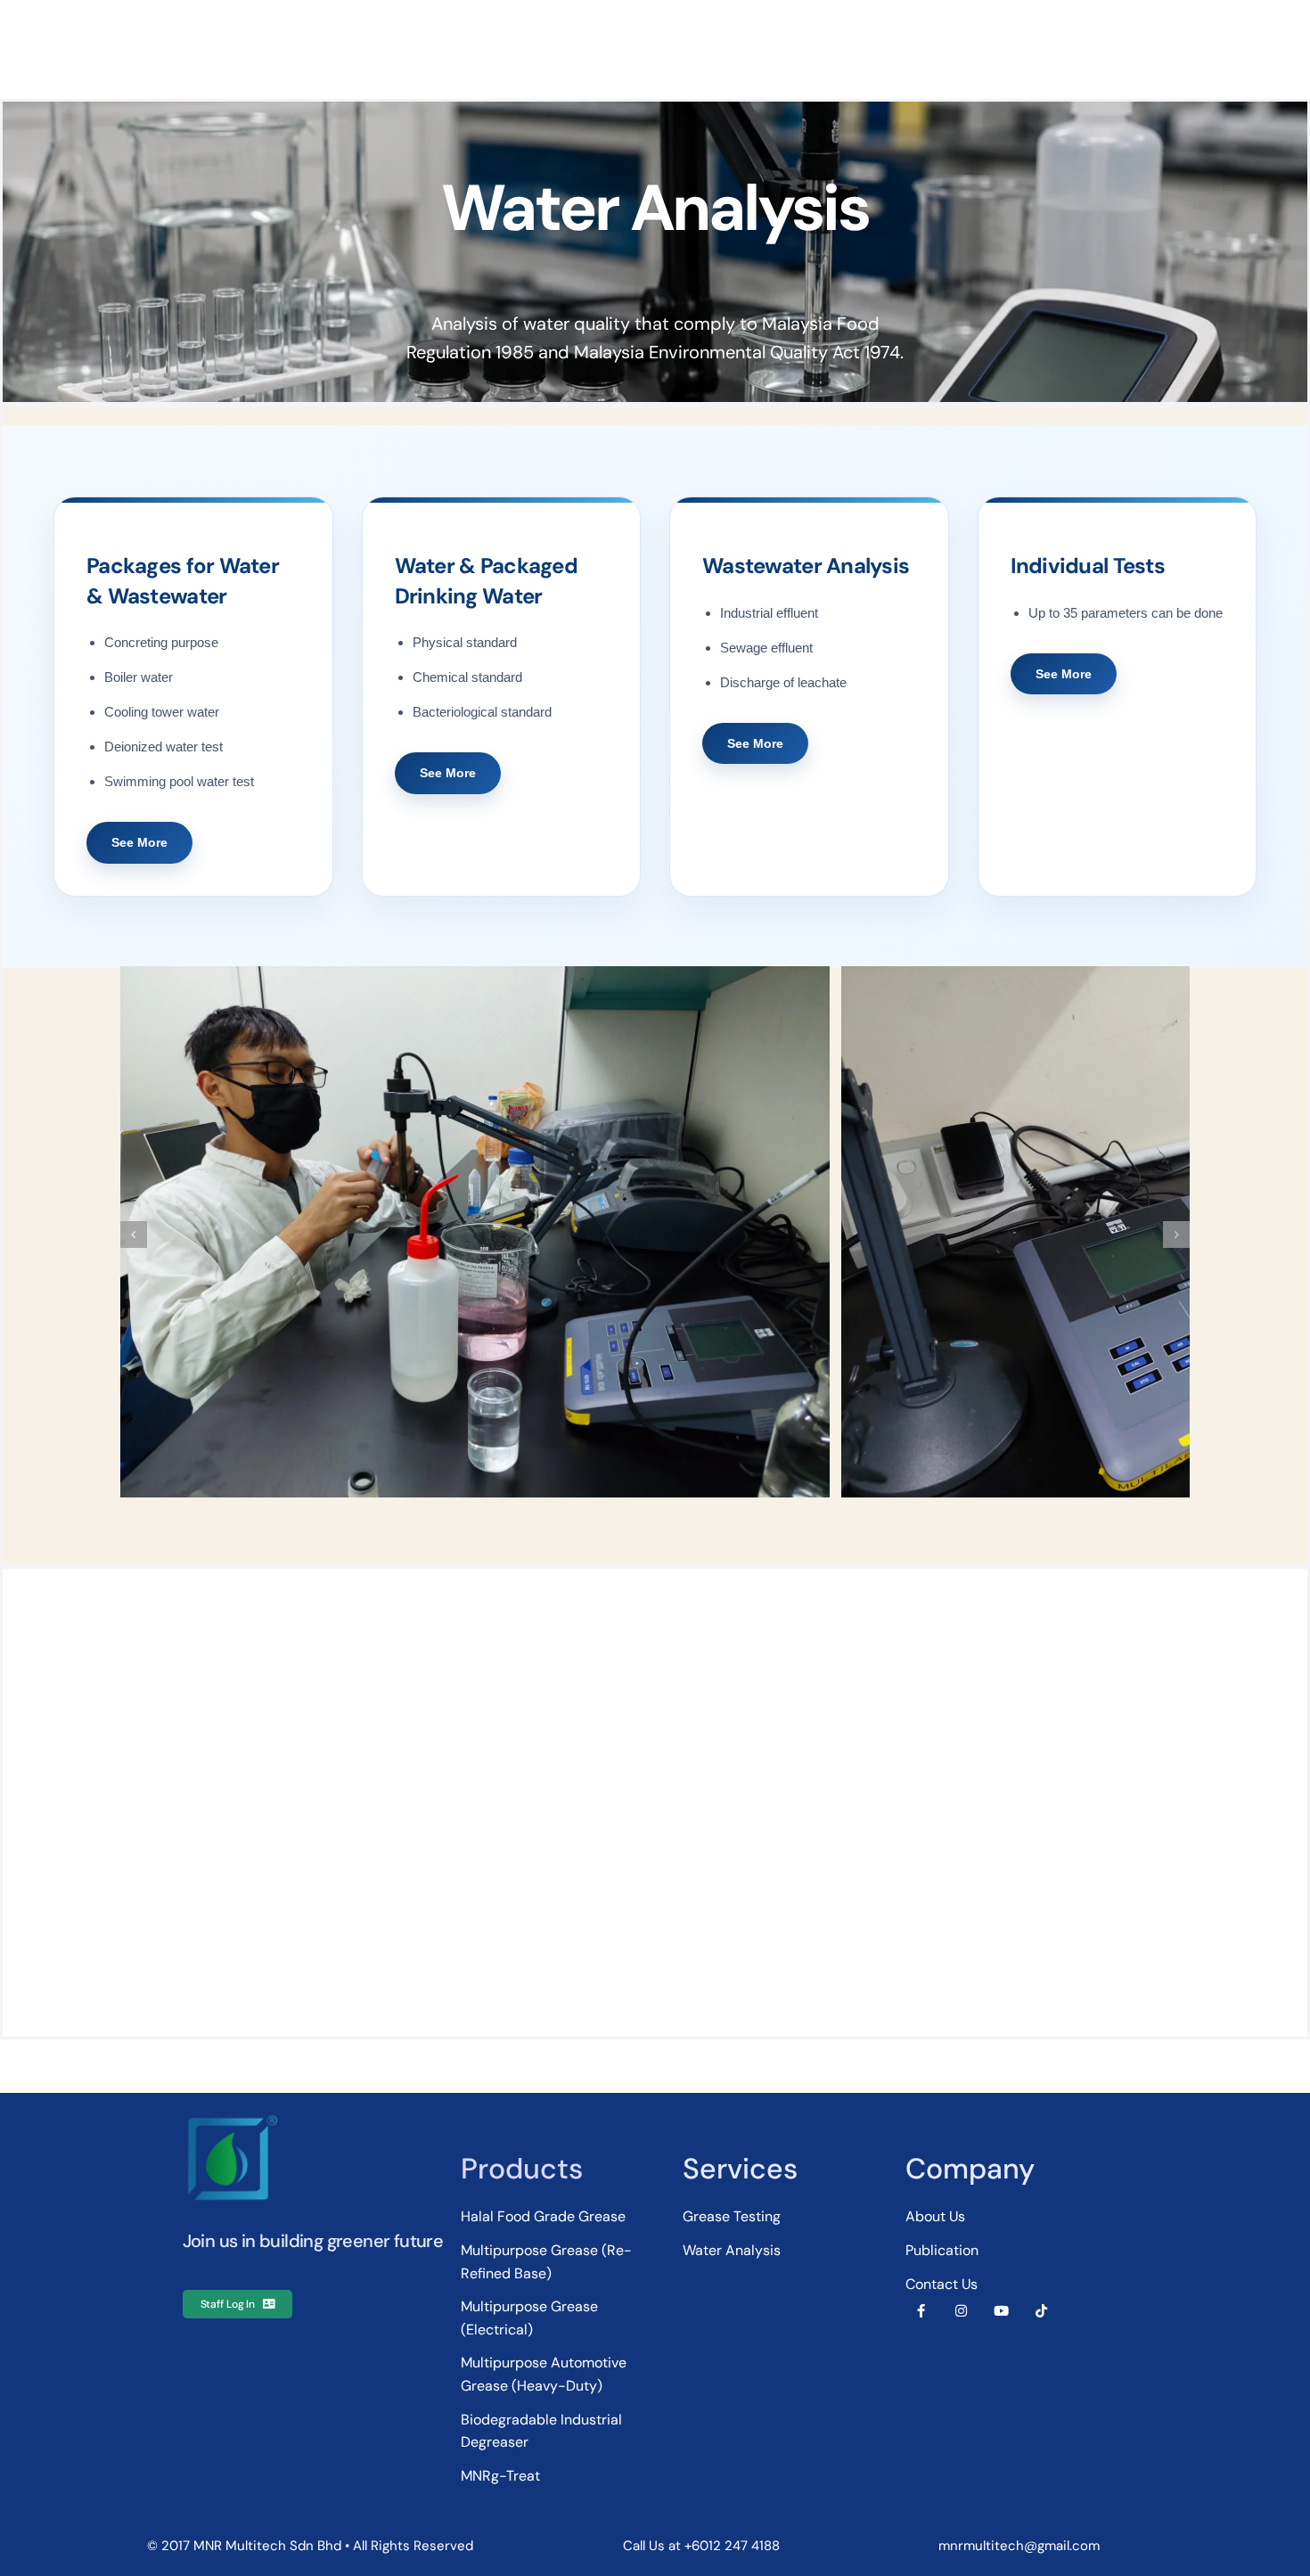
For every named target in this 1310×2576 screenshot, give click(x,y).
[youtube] (1001, 2311)
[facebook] (921, 2311)
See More (139, 842)
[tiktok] (1041, 2311)
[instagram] (961, 2311)
